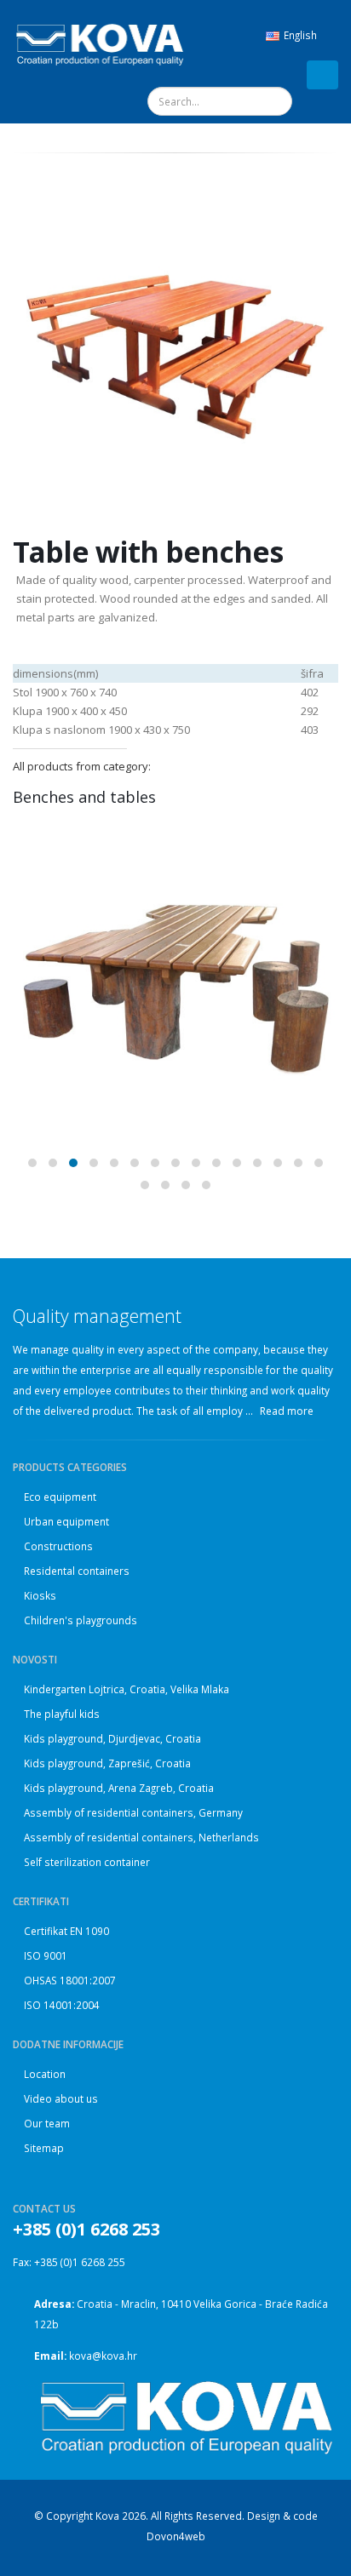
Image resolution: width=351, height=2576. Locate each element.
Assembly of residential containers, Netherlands (141, 1837)
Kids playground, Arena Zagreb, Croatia (119, 1788)
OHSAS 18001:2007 (70, 1980)
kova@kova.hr (103, 2356)
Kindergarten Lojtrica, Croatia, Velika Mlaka (127, 1689)
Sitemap (44, 2148)
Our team (47, 2123)
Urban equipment (66, 1521)
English (300, 35)
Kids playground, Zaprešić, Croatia (107, 1763)
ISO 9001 (46, 1955)
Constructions (58, 1546)
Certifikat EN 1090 (66, 1931)
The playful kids (62, 1714)
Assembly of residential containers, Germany (133, 1812)
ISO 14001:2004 (62, 2005)
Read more (288, 1411)
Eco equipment (60, 1497)
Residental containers (77, 1571)
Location (45, 2074)
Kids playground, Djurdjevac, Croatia (112, 1738)
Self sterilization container (87, 1862)
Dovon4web (176, 2536)
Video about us (61, 2098)
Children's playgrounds (81, 1620)
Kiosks (40, 1595)
